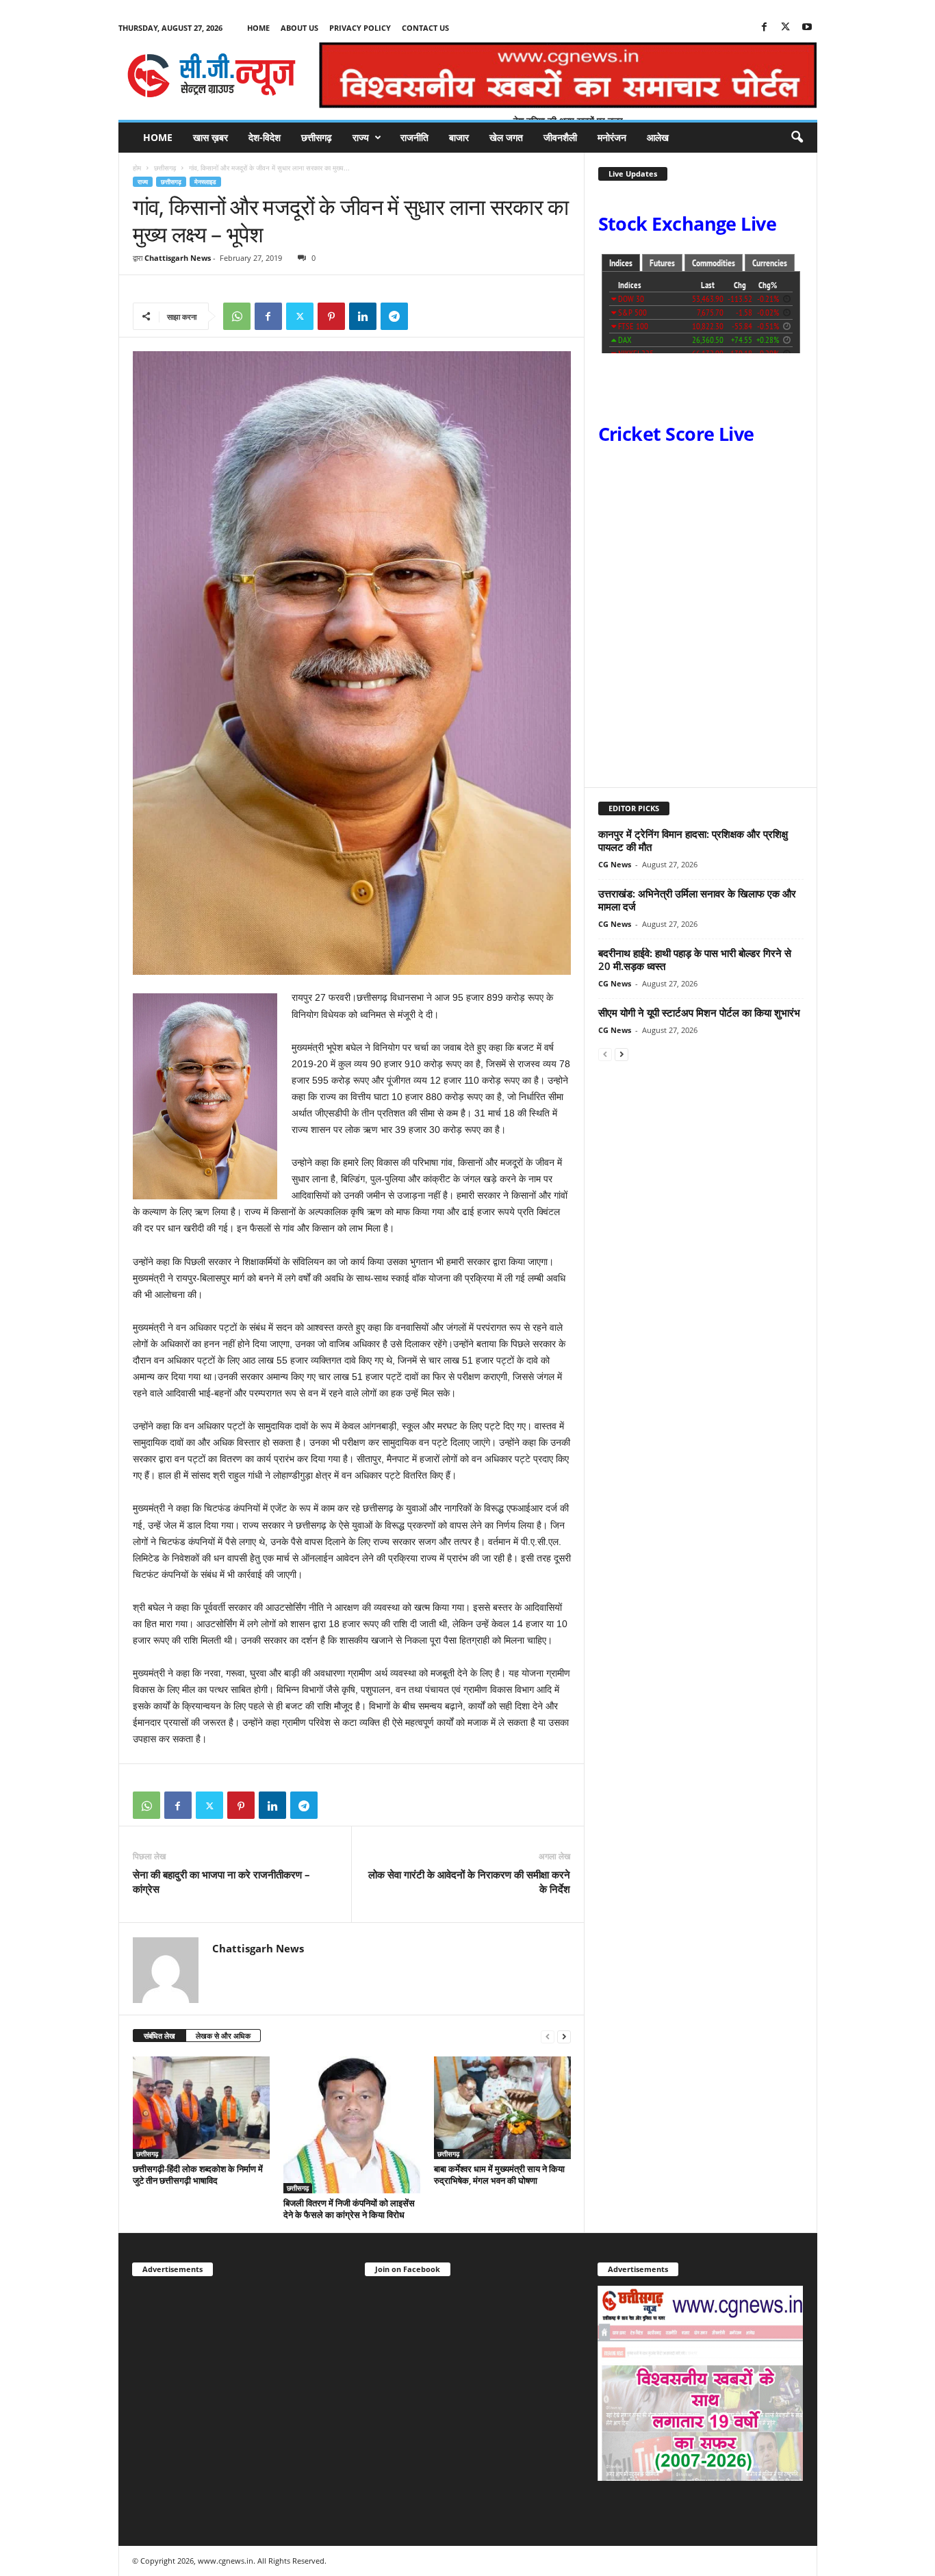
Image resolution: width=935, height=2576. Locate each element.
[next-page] (564, 2036)
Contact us (425, 28)
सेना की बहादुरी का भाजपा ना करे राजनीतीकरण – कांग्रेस (221, 1882)
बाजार (459, 137)
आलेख (658, 137)
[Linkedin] (363, 316)
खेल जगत (506, 137)
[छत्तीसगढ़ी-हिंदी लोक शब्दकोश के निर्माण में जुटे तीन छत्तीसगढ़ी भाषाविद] (201, 2108)
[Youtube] (807, 28)
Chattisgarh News (178, 258)
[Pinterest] (331, 316)
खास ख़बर (210, 137)
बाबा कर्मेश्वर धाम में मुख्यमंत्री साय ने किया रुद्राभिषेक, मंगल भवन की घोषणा (499, 2175)
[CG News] (212, 75)
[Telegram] (394, 316)
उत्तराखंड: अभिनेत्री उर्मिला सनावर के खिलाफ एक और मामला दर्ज (697, 900)
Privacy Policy (360, 28)
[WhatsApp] (237, 316)
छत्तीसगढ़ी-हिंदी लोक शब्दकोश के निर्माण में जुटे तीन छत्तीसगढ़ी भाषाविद (198, 2175)
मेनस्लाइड (205, 182)
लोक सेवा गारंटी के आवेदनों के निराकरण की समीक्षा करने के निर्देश (469, 1882)
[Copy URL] (426, 316)
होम (137, 168)
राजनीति (414, 137)
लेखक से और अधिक (223, 2036)
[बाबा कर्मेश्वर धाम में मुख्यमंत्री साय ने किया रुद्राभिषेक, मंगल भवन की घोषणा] (502, 2108)
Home (258, 28)
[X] (786, 28)
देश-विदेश (265, 137)
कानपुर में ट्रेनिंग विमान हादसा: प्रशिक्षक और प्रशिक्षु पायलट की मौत (693, 840)
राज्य (361, 137)
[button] (797, 138)
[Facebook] (765, 28)
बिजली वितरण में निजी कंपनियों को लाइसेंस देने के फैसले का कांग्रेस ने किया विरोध (349, 2209)
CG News (615, 864)
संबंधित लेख (159, 2036)
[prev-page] (548, 2036)
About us (299, 28)
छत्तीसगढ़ (317, 137)
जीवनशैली (560, 137)
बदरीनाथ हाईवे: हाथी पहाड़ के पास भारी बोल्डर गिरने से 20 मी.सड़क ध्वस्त (695, 959)
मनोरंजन (612, 137)
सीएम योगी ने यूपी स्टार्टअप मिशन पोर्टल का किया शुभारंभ (699, 1012)
